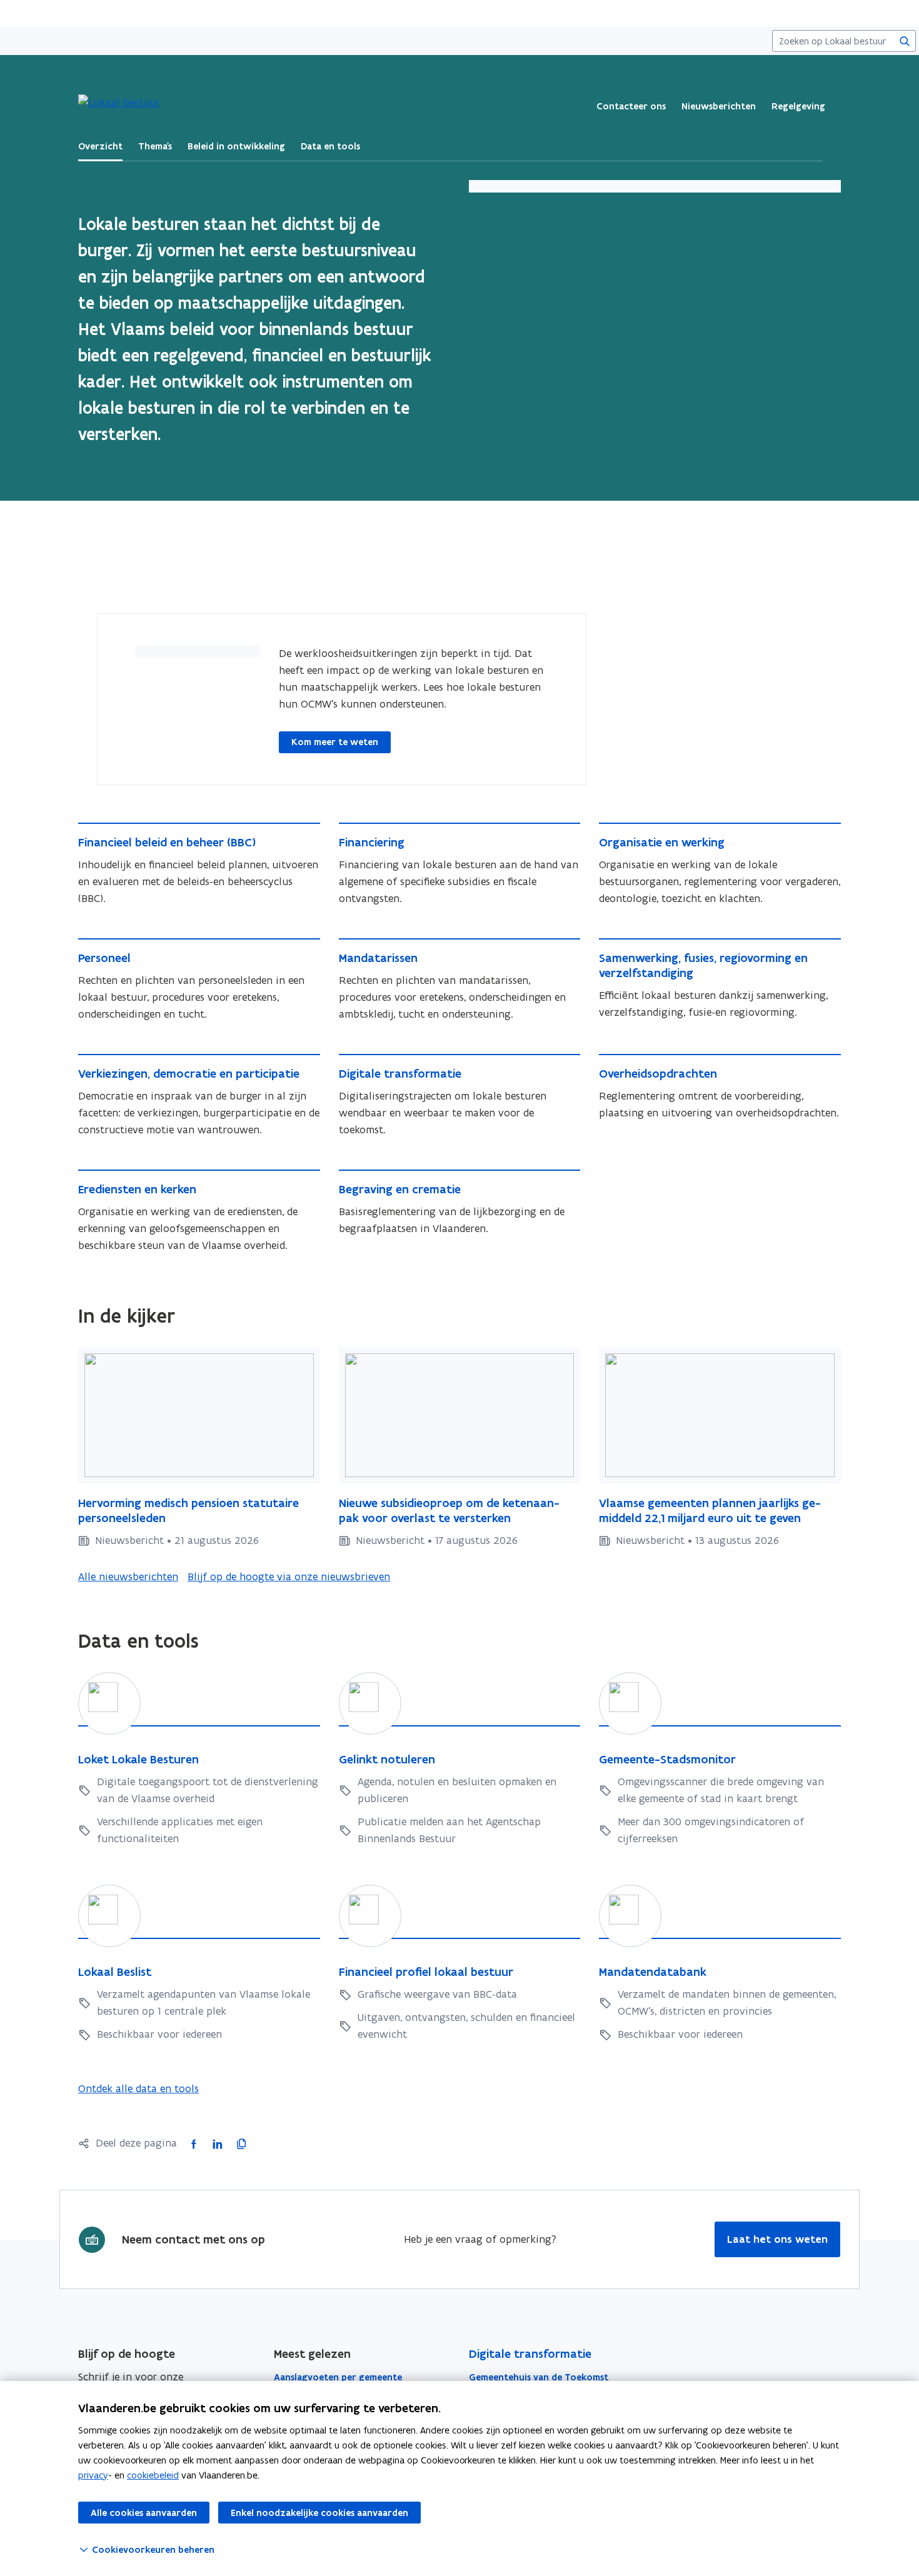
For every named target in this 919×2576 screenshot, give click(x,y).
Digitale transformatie (530, 2354)
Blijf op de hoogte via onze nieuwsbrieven (289, 1576)
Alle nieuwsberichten (128, 1576)
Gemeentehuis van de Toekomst (539, 2377)
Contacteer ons (631, 106)
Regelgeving (798, 106)
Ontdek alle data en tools (138, 2088)
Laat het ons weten (777, 2239)
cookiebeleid (153, 2475)
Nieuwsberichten (719, 106)
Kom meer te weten (335, 742)
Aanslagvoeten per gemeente (338, 2377)
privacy (93, 2475)
